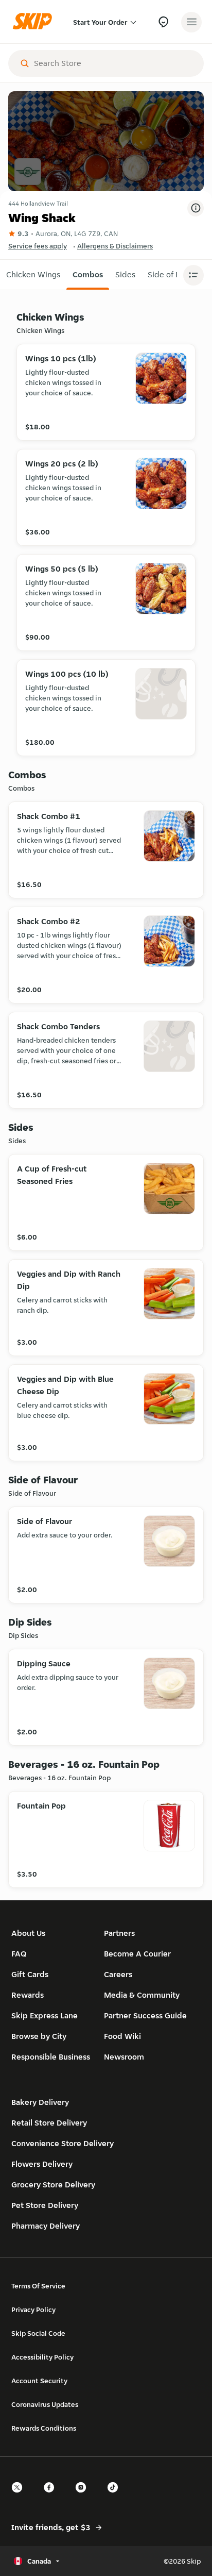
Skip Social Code (38, 2333)
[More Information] (196, 208)
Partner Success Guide (145, 2015)
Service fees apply (38, 246)
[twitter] (20, 2496)
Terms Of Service (38, 2286)
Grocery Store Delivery (53, 2185)
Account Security (39, 2381)
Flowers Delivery (42, 2164)
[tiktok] (116, 2496)
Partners (119, 1933)
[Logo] (35, 22)
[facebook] (52, 2496)
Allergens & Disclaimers (115, 246)
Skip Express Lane (45, 2015)
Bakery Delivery (40, 2102)
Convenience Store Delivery (63, 2143)
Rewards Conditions (44, 2428)
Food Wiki (122, 2036)
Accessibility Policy (42, 2357)
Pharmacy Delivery (46, 2226)
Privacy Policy (33, 2310)
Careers (118, 1974)
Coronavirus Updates (45, 2404)
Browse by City (39, 2036)
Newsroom (124, 2057)
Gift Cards (30, 1974)
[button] (33, 275)
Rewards (28, 1995)
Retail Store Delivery (49, 2123)
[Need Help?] (163, 22)
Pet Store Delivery (45, 2205)
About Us (28, 1933)
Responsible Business (51, 2057)
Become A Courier (137, 1954)
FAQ (19, 1954)
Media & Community (142, 1995)
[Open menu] (191, 22)
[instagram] (84, 2496)
